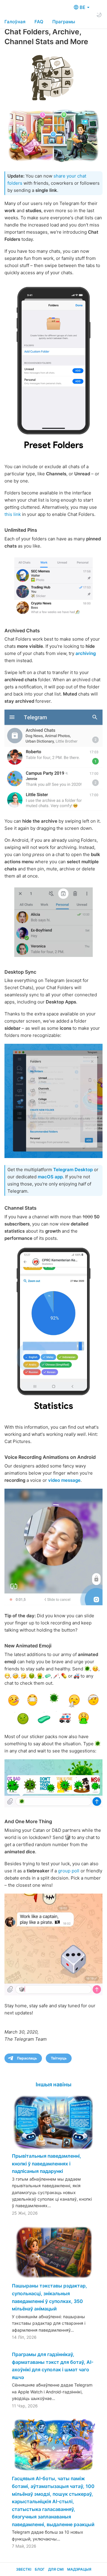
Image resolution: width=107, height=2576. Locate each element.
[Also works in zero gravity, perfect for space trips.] (53, 1944)
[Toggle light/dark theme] (99, 15)
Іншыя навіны (53, 2084)
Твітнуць (59, 2058)
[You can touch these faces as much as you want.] (53, 1709)
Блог (40, 2569)
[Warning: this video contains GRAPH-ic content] (53, 1329)
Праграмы (64, 22)
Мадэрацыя (79, 2569)
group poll (69, 1871)
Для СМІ (56, 2569)
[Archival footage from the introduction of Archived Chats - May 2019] (53, 760)
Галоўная (15, 22)
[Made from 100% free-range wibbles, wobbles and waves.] (53, 1547)
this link (13, 514)
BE (83, 7)
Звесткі (24, 2569)
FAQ (39, 22)
